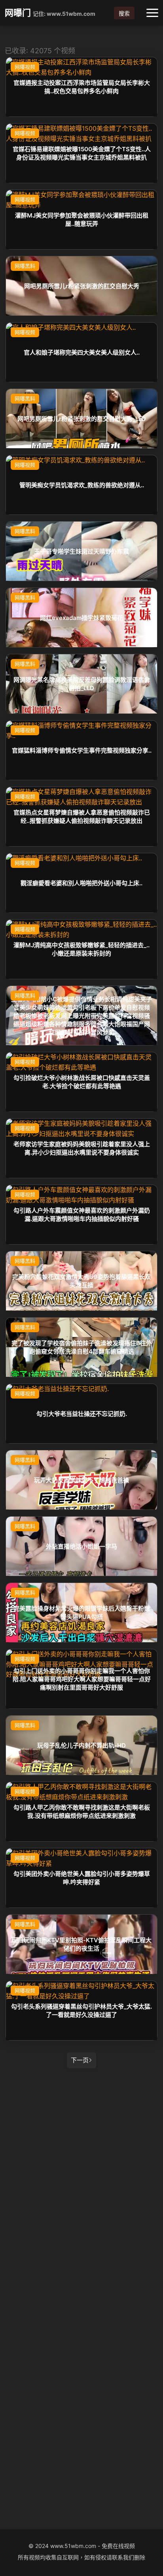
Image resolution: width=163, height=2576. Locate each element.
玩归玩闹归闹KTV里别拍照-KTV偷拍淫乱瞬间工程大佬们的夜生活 (81, 1944)
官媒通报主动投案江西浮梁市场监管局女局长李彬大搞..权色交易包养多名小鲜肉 (82, 87)
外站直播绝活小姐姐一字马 (81, 1546)
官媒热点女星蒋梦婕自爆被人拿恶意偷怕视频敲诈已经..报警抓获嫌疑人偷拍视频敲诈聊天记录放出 (82, 817)
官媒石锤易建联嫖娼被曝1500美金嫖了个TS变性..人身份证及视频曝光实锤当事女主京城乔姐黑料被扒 (82, 153)
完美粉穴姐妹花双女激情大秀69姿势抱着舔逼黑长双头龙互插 (81, 1281)
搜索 (124, 13)
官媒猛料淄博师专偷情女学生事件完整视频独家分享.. (82, 750)
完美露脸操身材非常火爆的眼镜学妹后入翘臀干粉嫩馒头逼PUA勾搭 (82, 1613)
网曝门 (18, 13)
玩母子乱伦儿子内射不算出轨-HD (81, 1745)
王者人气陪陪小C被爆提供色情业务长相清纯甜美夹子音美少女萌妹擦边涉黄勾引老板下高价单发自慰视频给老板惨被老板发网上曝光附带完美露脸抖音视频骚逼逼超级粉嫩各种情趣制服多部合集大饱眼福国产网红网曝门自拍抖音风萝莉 (81, 1015)
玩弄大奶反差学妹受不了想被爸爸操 (81, 1480)
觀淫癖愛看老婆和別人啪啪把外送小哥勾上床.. (81, 883)
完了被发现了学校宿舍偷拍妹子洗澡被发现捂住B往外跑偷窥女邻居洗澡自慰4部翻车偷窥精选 (82, 1347)
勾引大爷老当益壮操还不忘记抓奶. (82, 1413)
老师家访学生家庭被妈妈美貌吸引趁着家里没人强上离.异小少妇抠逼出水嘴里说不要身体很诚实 (82, 1148)
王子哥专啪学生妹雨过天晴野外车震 (81, 551)
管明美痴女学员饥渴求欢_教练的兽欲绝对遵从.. (82, 485)
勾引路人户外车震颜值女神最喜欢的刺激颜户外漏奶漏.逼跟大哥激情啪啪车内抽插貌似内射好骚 (82, 1215)
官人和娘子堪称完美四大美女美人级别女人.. (82, 352)
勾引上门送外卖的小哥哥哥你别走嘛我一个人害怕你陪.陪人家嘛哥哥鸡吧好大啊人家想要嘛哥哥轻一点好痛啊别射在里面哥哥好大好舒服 (82, 1679)
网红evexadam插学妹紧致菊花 (81, 617)
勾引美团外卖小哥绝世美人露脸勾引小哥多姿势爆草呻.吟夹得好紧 (82, 1878)
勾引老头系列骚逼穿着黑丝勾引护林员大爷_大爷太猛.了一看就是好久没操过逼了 (81, 2011)
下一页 (80, 2060)
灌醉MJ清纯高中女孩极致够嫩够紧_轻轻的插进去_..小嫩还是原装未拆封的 (81, 949)
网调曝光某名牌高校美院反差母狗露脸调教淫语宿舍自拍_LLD (82, 684)
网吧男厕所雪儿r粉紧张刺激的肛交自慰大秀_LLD (82, 418)
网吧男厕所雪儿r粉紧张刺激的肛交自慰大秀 (82, 286)
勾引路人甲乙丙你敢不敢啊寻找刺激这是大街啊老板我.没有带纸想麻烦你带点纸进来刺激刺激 (82, 1812)
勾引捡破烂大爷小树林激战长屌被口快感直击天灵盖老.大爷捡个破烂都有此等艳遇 (82, 1082)
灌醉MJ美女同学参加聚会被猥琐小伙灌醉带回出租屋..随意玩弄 (82, 220)
